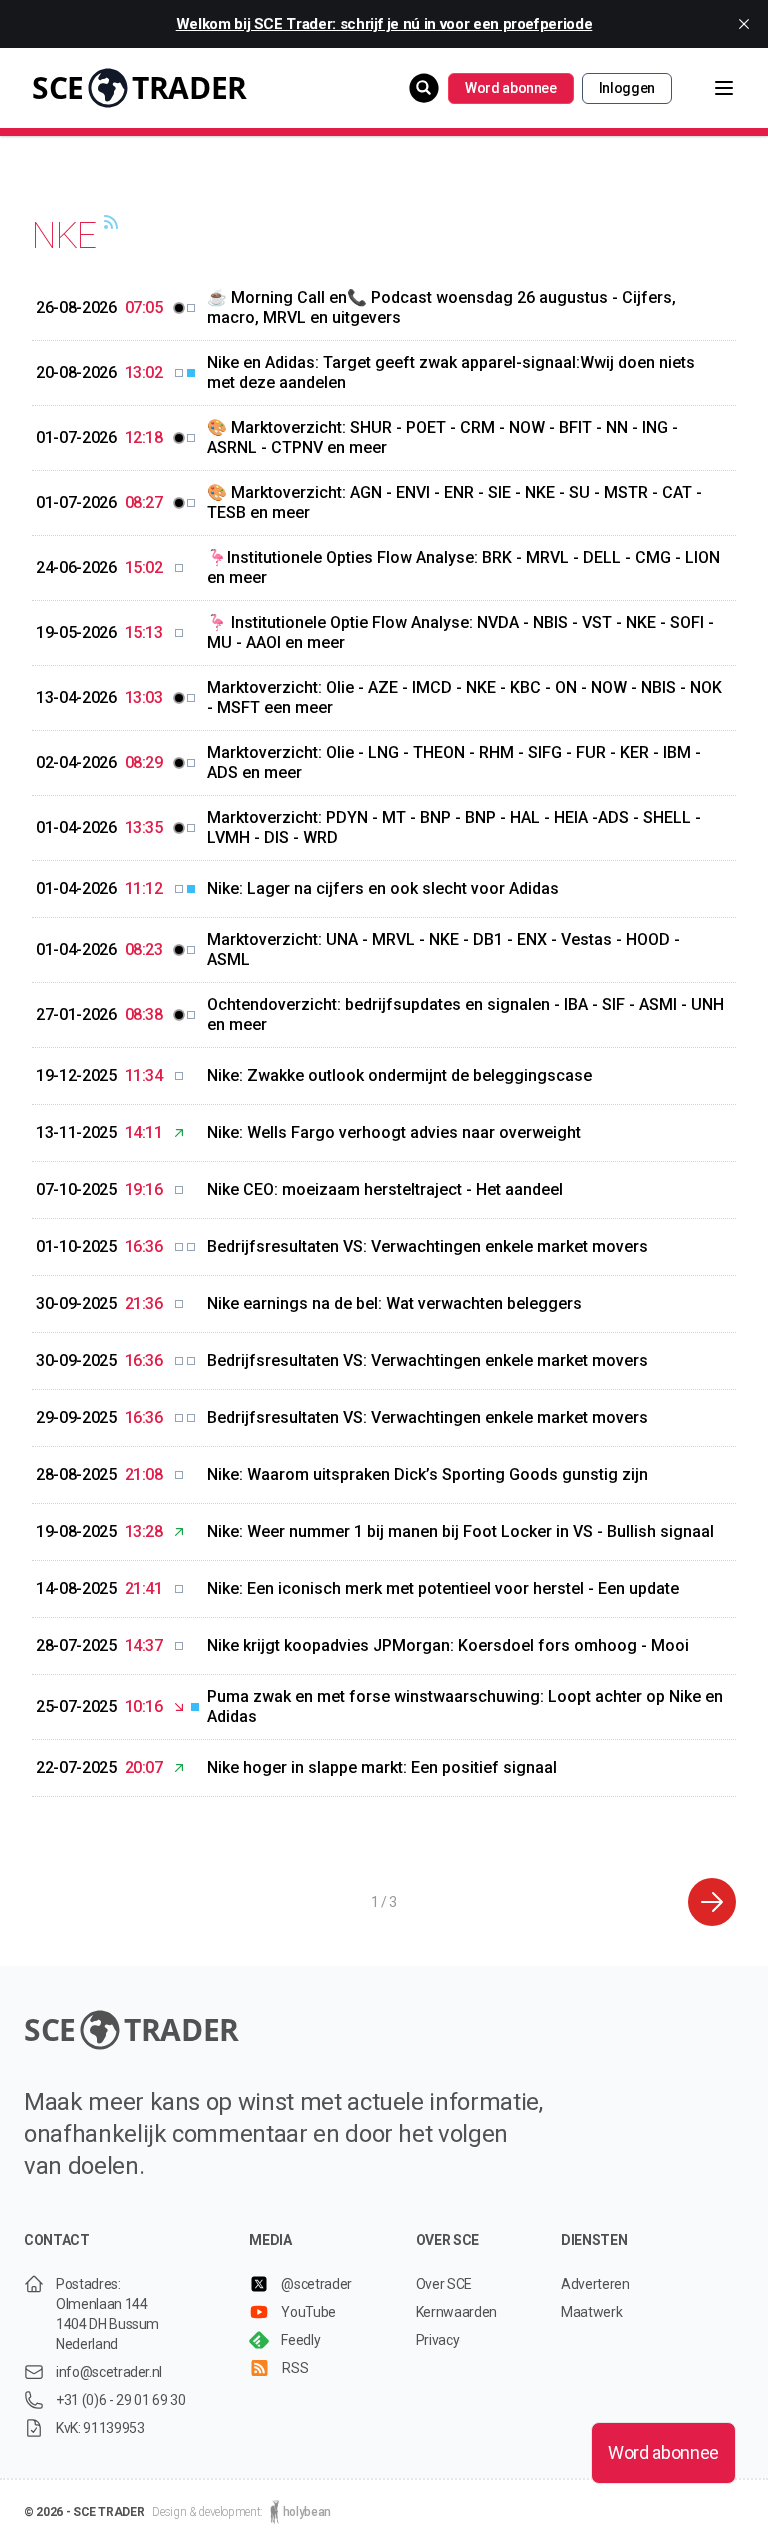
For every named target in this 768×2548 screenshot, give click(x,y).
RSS (295, 2368)
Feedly (300, 2340)
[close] (744, 24)
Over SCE (444, 2284)
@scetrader (316, 2284)
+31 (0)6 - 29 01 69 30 (120, 2400)
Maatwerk (591, 2312)
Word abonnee (511, 88)
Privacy (438, 2340)
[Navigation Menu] (708, 88)
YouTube (308, 2312)
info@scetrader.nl (109, 2372)
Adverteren (595, 2284)
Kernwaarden (456, 2312)
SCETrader (139, 87)
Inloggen (627, 88)
